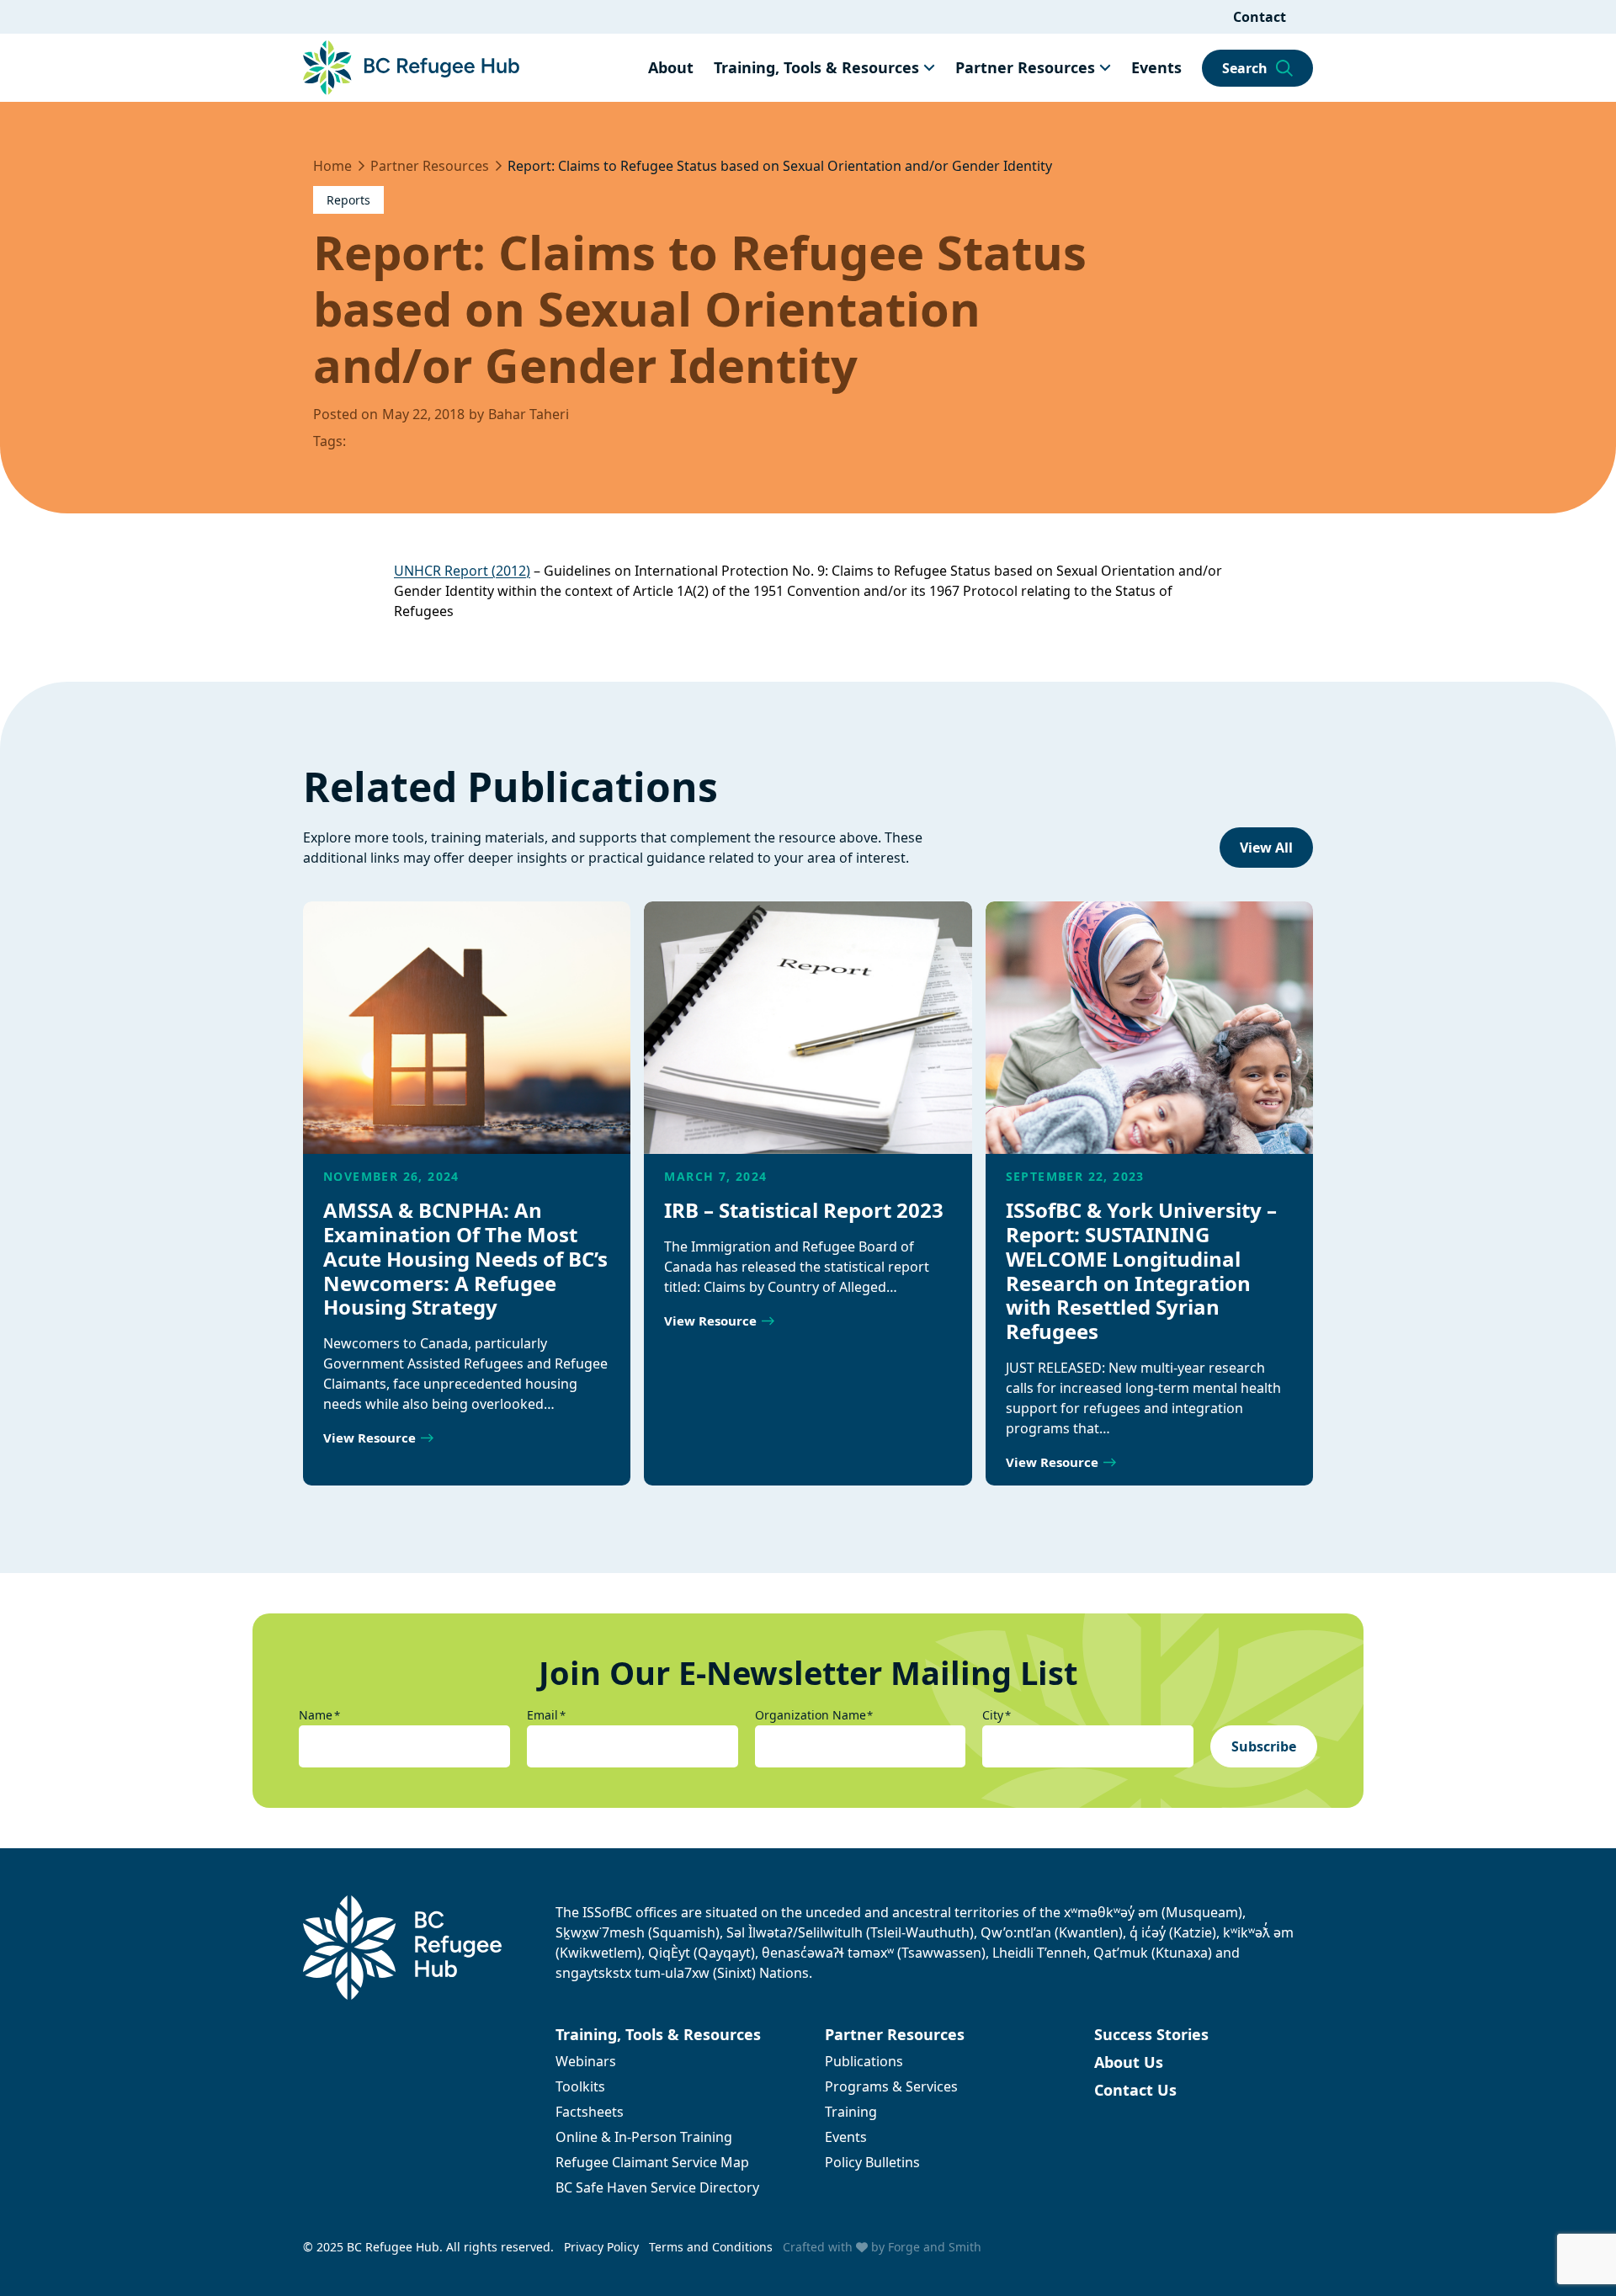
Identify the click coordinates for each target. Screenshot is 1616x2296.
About (671, 67)
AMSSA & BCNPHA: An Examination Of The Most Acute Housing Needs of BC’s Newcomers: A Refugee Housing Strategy (465, 1258)
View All (1266, 848)
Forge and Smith (935, 2247)
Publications (864, 2061)
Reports (348, 200)
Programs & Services (891, 2086)
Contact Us (1135, 2090)
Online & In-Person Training (644, 2137)
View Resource (369, 1438)
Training (851, 2112)
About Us (1129, 2062)
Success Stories (1151, 2034)
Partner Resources (1025, 67)
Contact (1260, 17)
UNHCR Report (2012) (462, 571)
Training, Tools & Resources (816, 67)
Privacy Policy (601, 2247)
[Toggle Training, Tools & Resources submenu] (929, 67)
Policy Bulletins (872, 2162)
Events (1156, 67)
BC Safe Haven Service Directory (657, 2187)
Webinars (586, 2061)
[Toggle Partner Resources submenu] (1105, 67)
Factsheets (590, 2112)
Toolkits (580, 2086)
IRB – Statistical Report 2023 (804, 1210)
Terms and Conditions (711, 2247)
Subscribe (1264, 1746)
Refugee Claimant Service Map (652, 2162)
